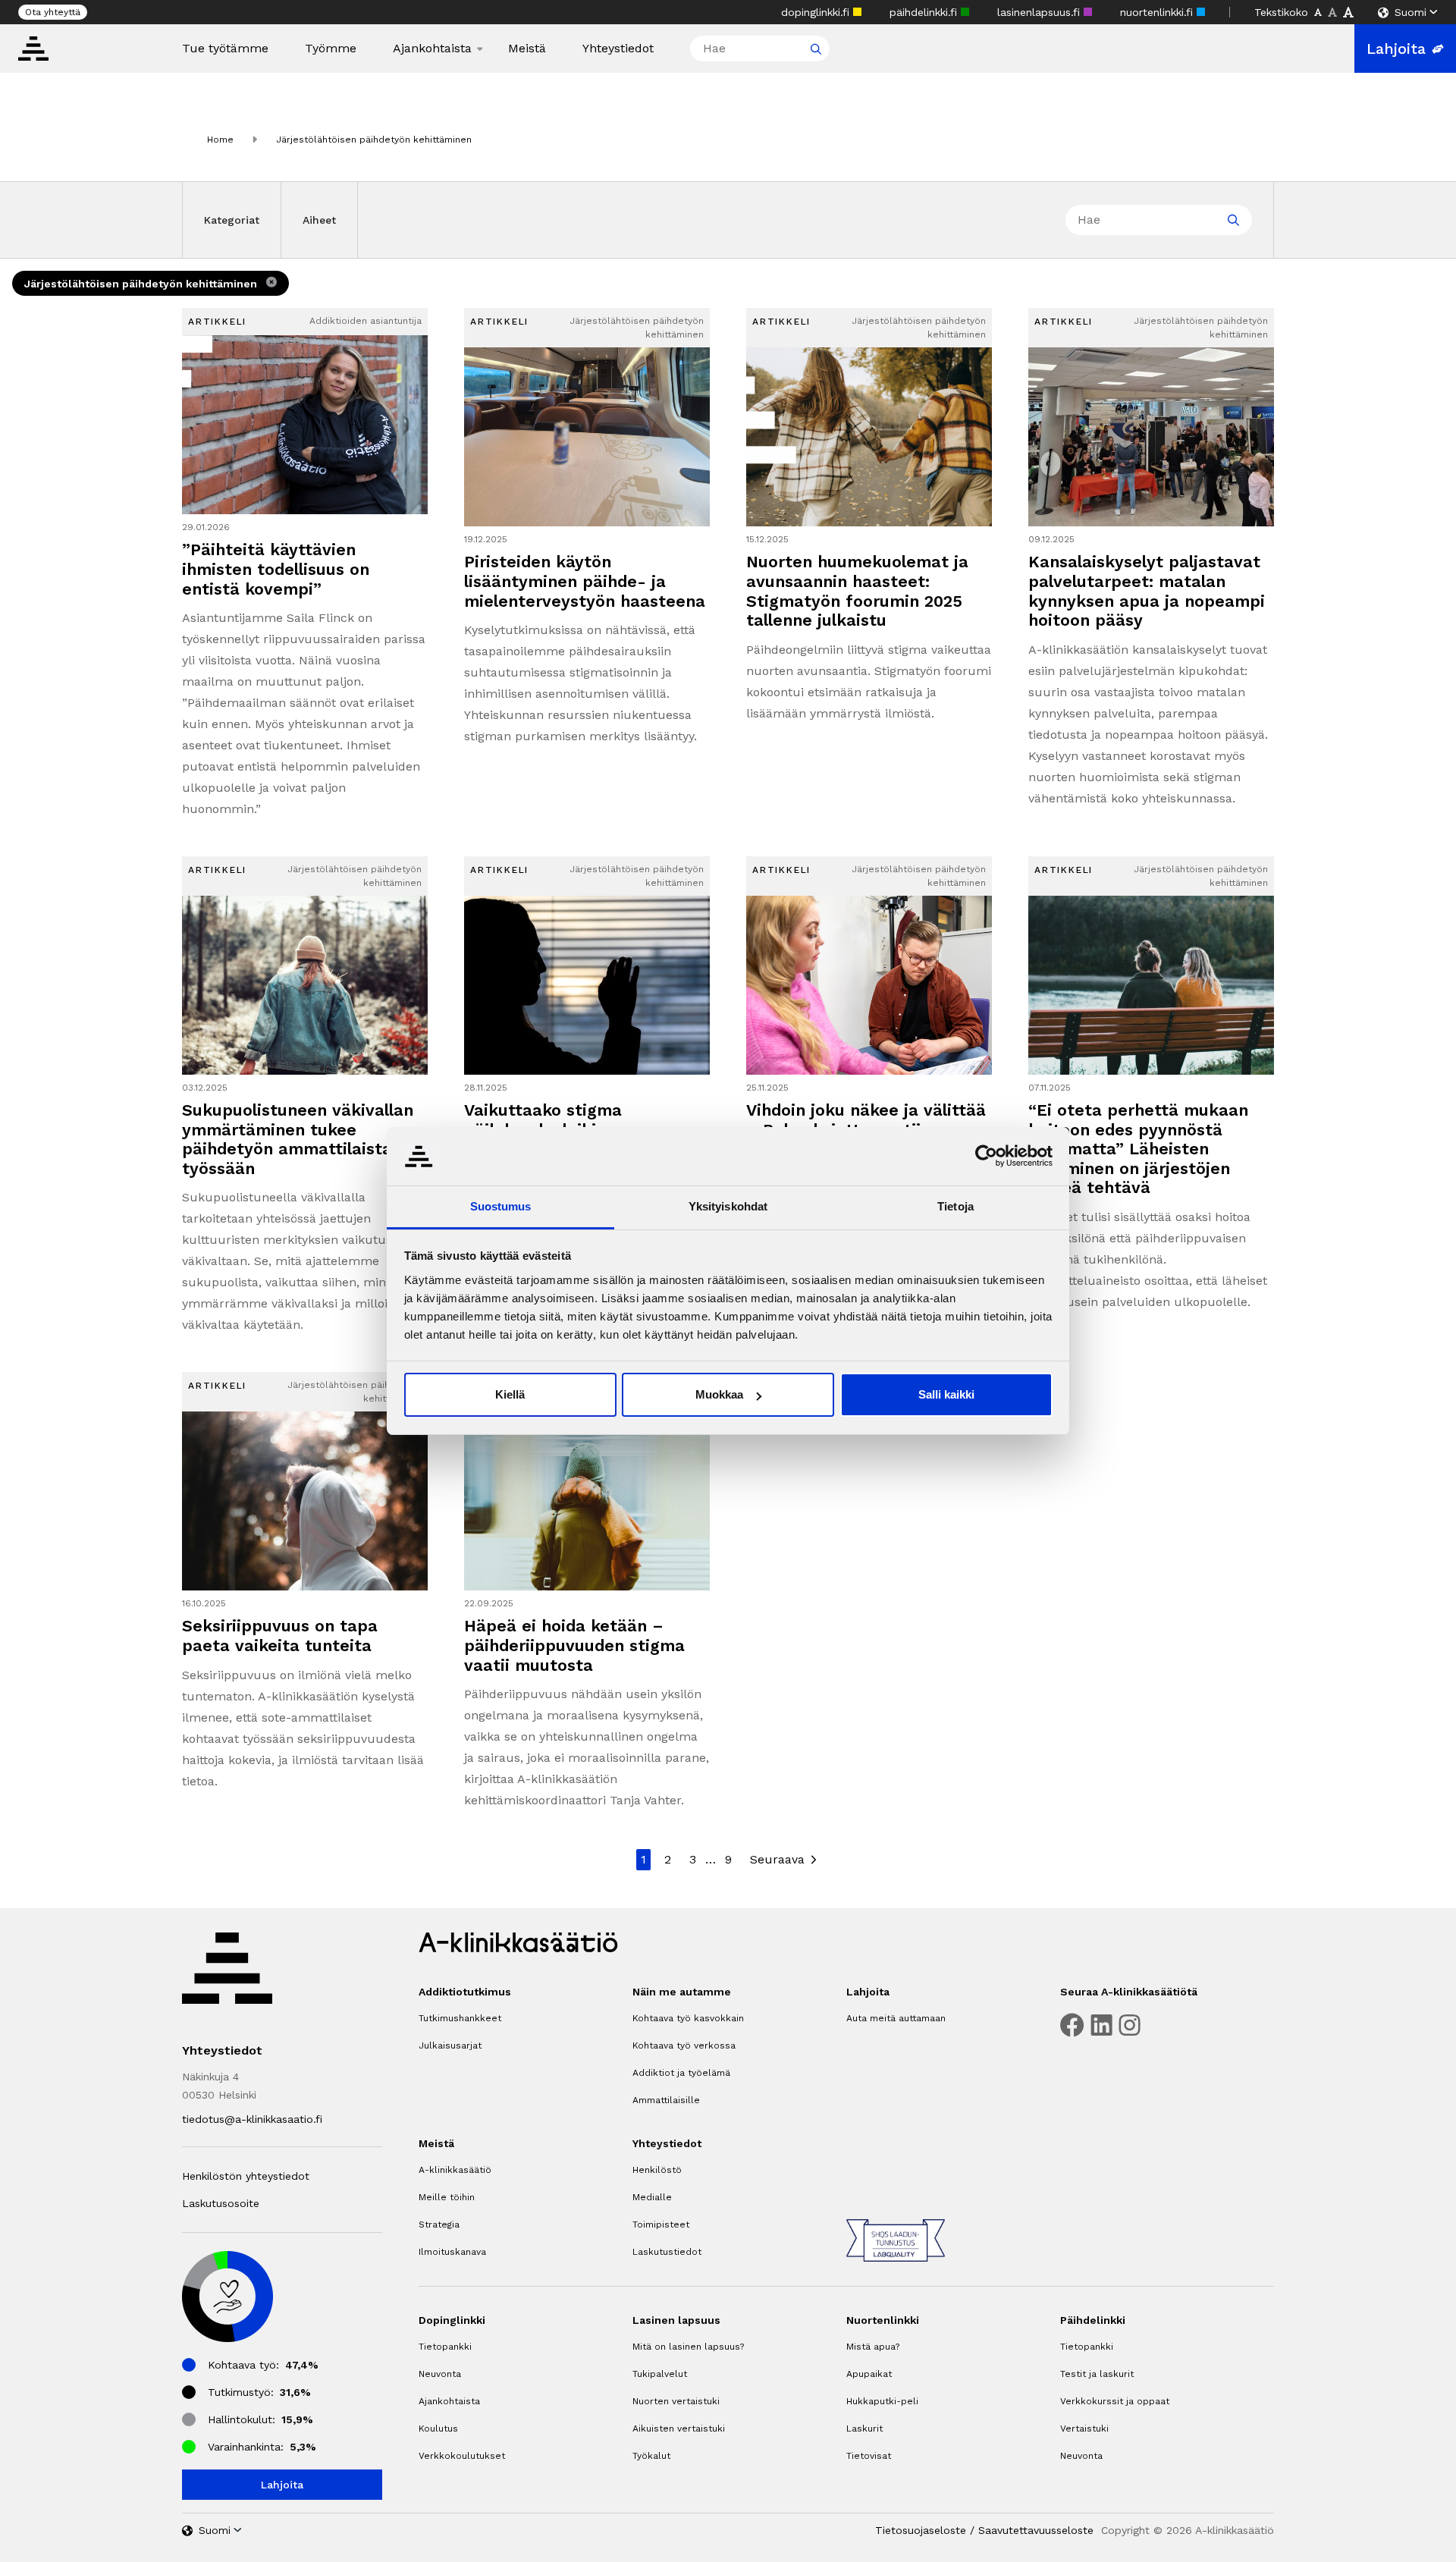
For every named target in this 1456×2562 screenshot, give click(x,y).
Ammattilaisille (666, 2100)
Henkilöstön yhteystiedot (246, 2176)
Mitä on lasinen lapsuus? (688, 2347)
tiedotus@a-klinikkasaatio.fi (252, 2119)
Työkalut (651, 2456)
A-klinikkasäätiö (455, 2170)
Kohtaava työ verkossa (684, 2046)
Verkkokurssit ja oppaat (1115, 2401)
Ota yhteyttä (53, 12)
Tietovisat (869, 2456)
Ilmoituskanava (452, 2252)
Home (220, 140)
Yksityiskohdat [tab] (728, 1206)
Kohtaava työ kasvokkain (688, 2018)
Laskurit (864, 2429)
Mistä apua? (873, 2347)
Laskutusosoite (221, 2203)
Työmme (331, 49)
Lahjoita (1396, 49)
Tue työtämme (225, 49)
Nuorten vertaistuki (676, 2401)
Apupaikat (869, 2374)
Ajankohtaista (432, 49)
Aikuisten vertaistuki (679, 2429)
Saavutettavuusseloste (1036, 2530)
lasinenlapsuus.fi (1040, 12)
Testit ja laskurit (1097, 2374)
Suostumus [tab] (501, 1206)
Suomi (1410, 12)
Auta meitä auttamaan (896, 2018)
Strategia (439, 2224)
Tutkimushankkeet (460, 2018)
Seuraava (777, 1859)
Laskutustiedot (667, 2252)
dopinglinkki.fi (817, 12)
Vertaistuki (1084, 2429)
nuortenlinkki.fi (1158, 12)
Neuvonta (440, 2374)
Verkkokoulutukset (462, 2456)
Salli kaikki (946, 1394)
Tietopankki (445, 2347)
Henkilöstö (657, 2170)
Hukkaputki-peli (882, 2401)
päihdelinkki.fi (925, 12)
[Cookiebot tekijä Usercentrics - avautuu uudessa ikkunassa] (986, 1156)
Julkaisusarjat (450, 2046)
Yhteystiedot (618, 49)
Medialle (652, 2197)
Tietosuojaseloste (921, 2530)
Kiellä (510, 1394)
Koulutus (438, 2429)
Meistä (527, 49)
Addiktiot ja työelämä (681, 2073)
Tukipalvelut (660, 2374)
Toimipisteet (661, 2224)
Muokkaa (719, 1394)
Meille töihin (447, 2197)
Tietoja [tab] (955, 1206)
